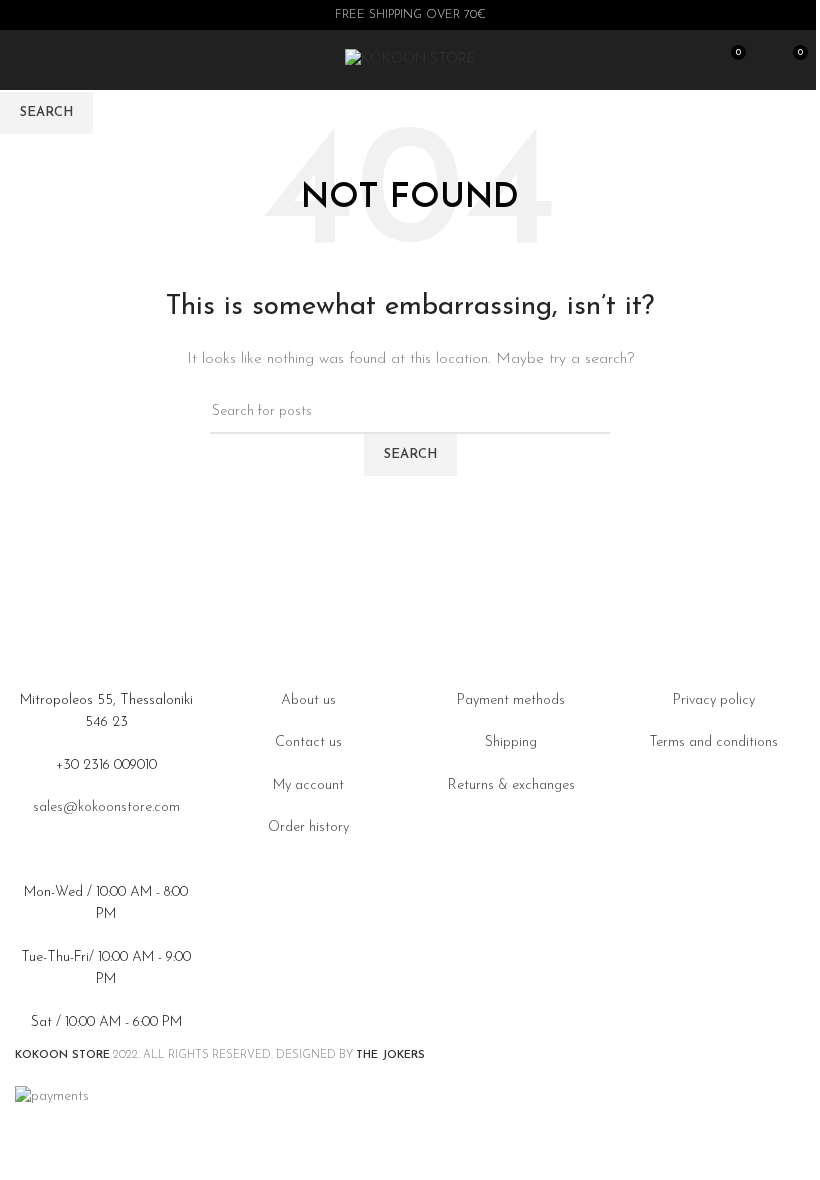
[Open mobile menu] (23, 60)
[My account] (763, 60)
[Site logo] (410, 59)
